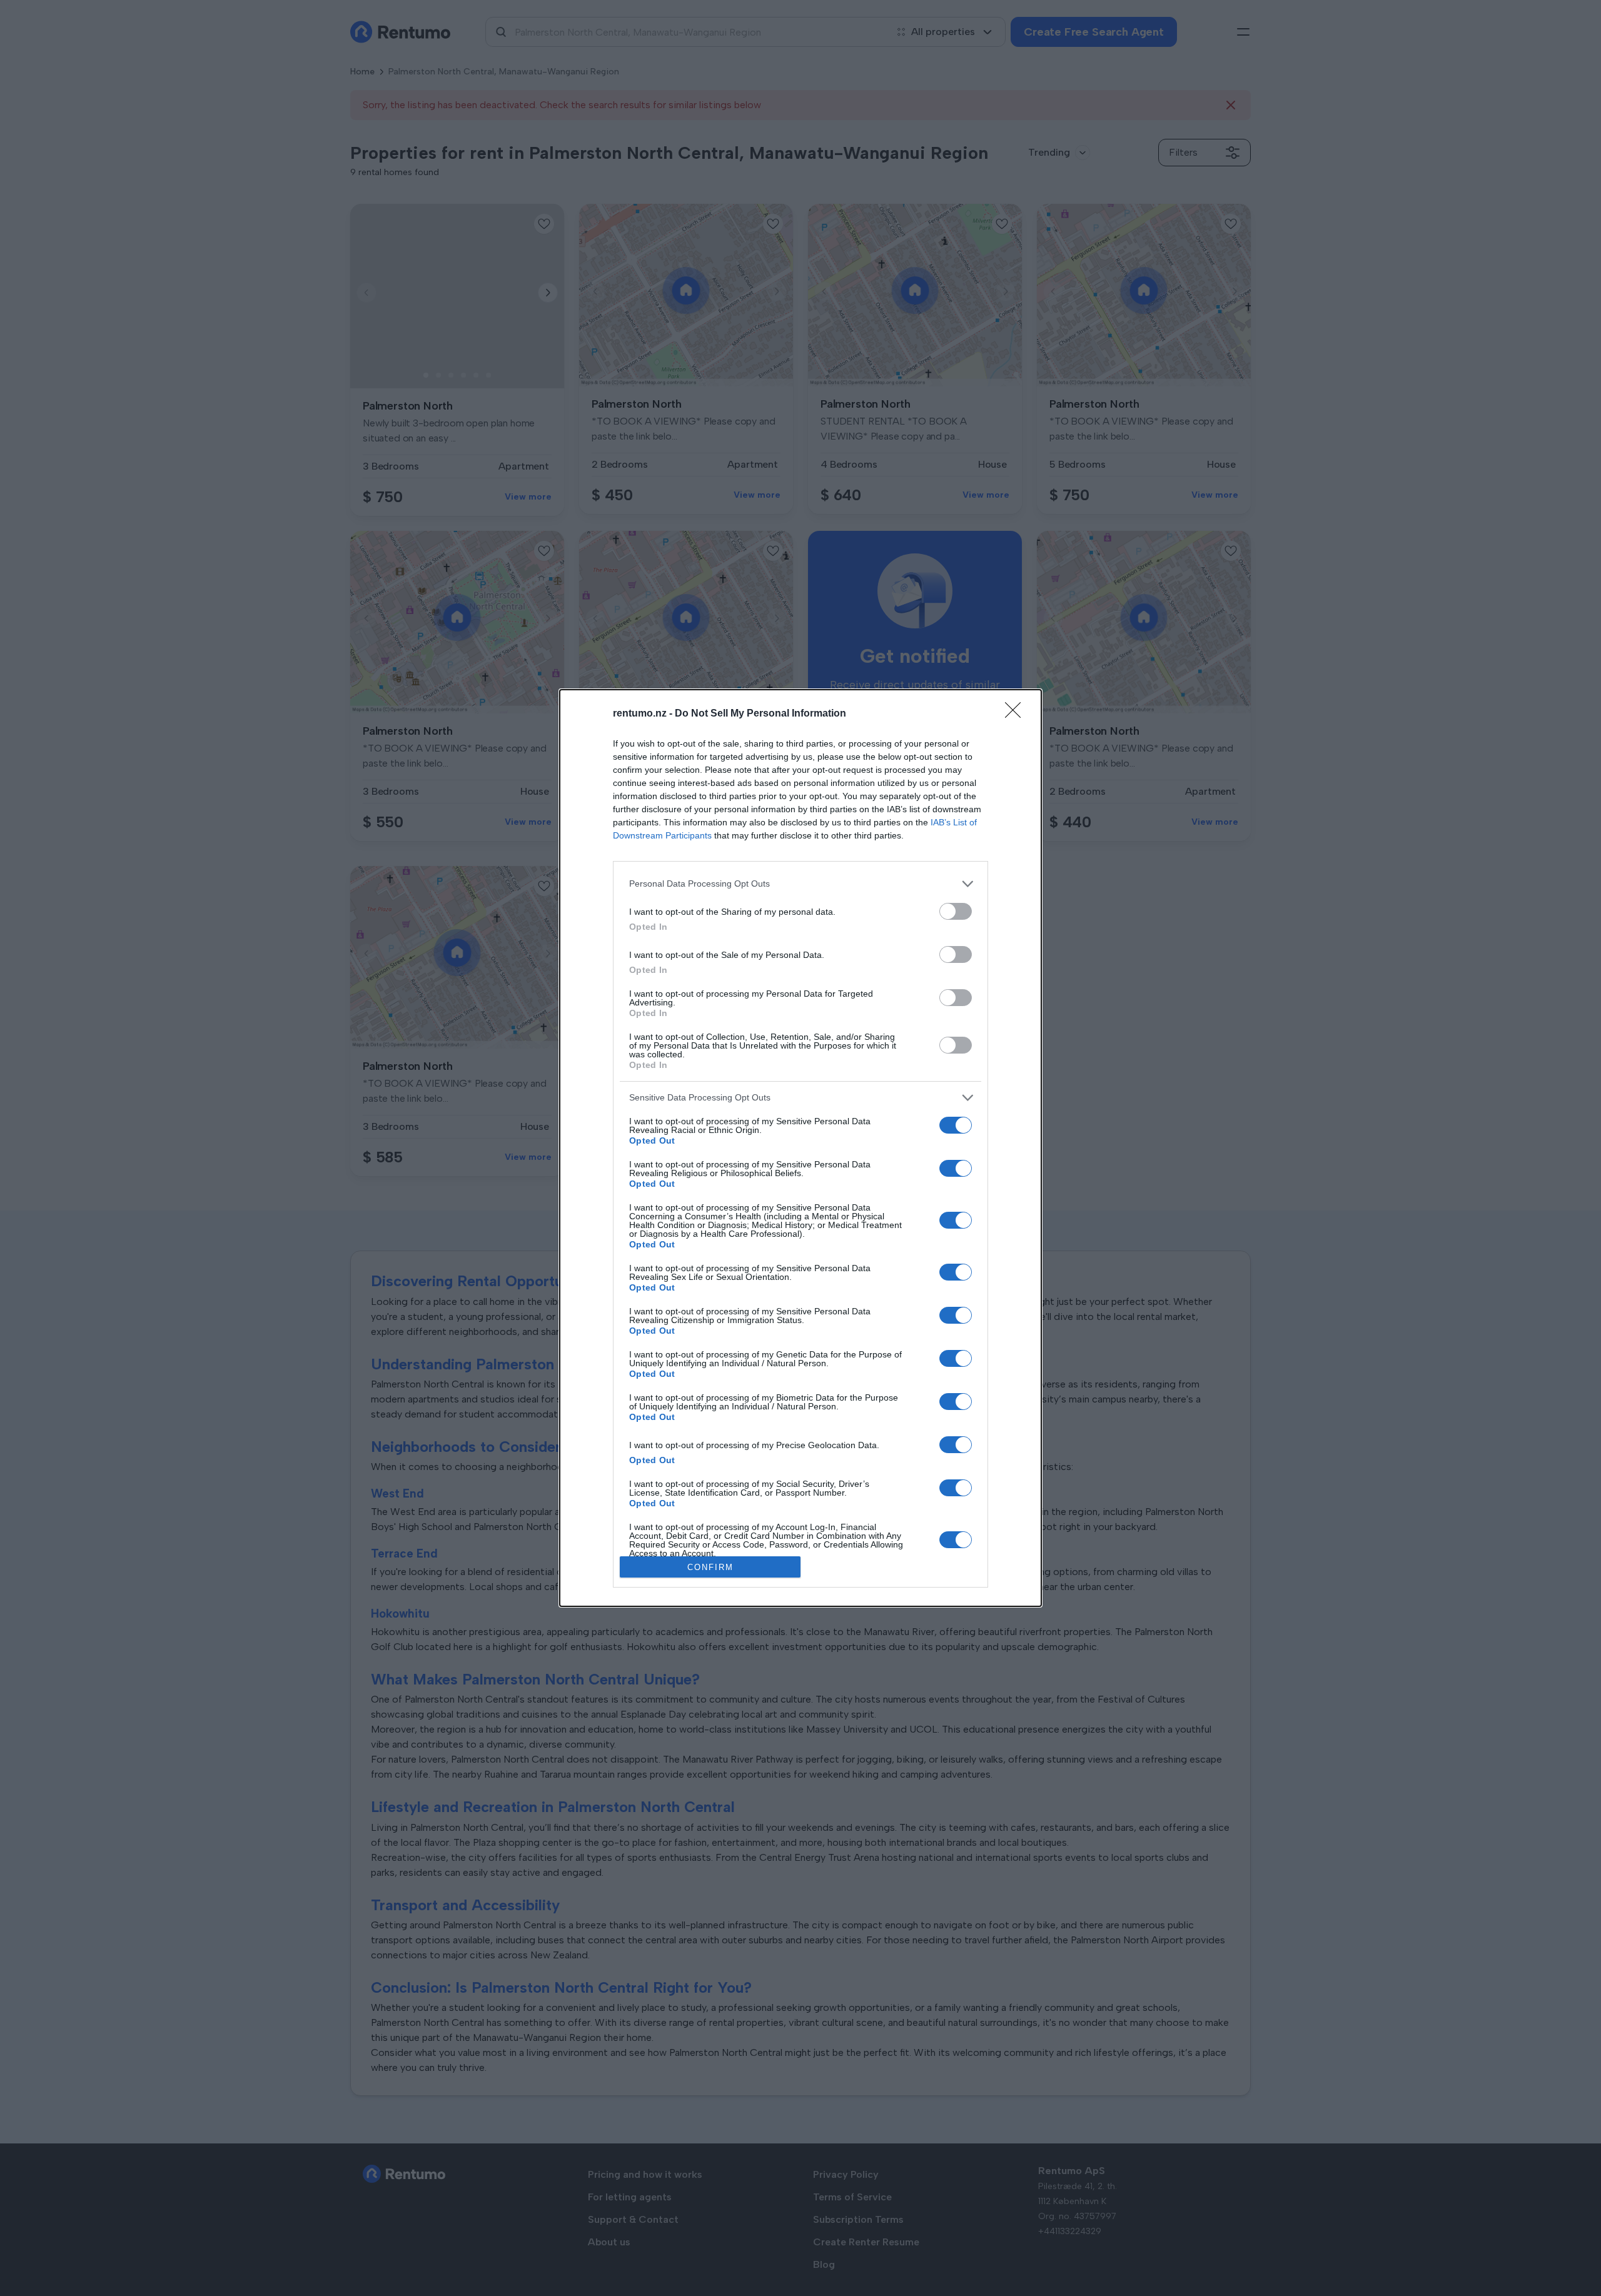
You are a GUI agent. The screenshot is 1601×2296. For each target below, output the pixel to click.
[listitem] (800, 884)
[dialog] (800, 1148)
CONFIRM (710, 1567)
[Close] (1017, 714)
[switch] (956, 911)
